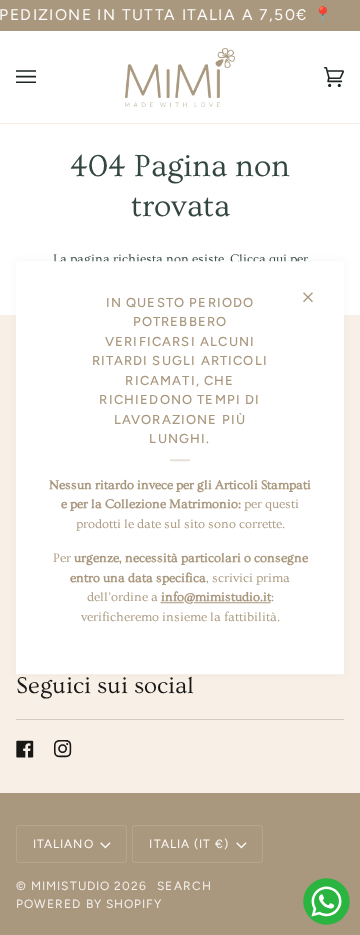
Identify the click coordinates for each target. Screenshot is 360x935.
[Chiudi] (316, 288)
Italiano (63, 844)
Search (184, 886)
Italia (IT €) (189, 844)
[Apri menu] (46, 77)
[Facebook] (25, 749)
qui (278, 259)
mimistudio (70, 886)
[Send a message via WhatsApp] (326, 901)
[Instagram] (63, 749)
